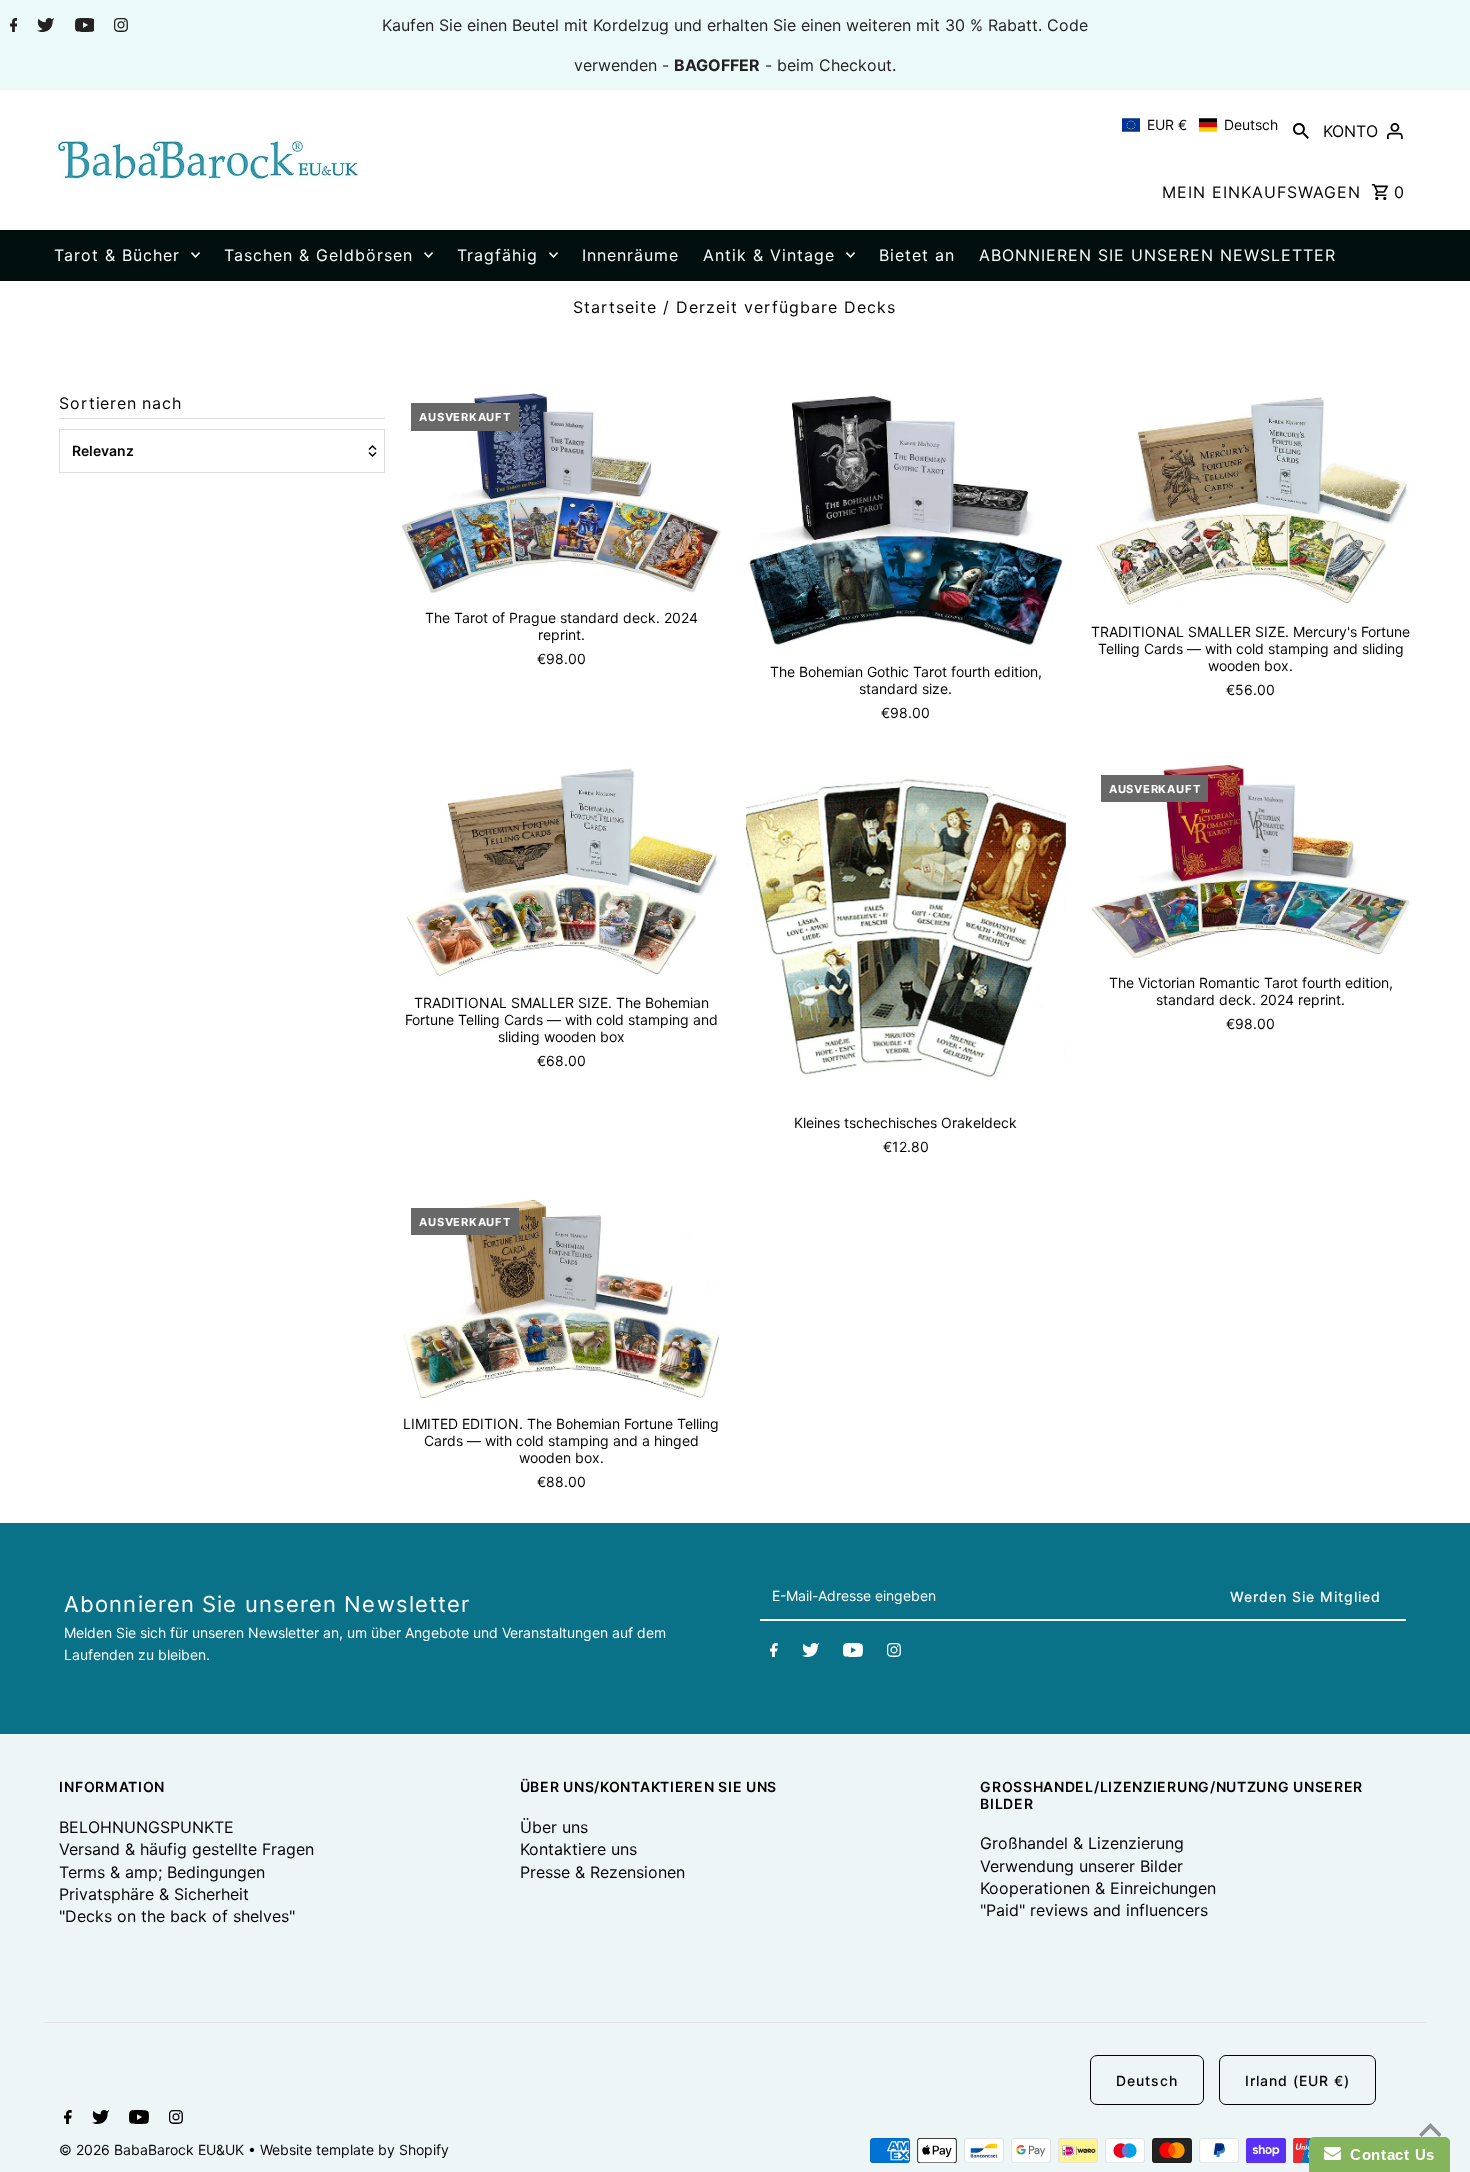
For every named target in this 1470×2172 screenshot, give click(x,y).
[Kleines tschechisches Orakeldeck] (906, 932)
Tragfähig (497, 255)
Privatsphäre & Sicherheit (154, 1894)
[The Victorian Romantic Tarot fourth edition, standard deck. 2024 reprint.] (1251, 861)
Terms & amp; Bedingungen (162, 1872)
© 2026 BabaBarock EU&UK (153, 2149)
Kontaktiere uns (578, 1849)
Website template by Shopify (354, 2149)
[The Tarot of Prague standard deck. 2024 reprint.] (561, 493)
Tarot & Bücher (117, 255)
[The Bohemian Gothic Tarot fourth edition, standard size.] (906, 520)
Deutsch (1147, 2080)
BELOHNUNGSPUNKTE (146, 1827)
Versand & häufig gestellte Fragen (186, 1849)
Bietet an (917, 255)
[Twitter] (43, 27)
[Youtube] (82, 27)
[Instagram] (118, 27)
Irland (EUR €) (1297, 2080)
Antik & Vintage (769, 255)
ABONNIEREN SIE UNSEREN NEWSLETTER (1157, 255)
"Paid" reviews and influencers (1094, 1910)
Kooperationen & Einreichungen (1098, 1888)
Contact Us (1388, 2154)
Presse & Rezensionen (602, 1872)
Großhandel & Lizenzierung (1082, 1843)
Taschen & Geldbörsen (318, 255)
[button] (1200, 125)
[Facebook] (11, 27)
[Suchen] (1301, 130)
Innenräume (630, 255)
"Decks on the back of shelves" (177, 1916)
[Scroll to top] (1430, 2132)
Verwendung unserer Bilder (1081, 1866)
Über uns (554, 1827)
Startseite (615, 307)
